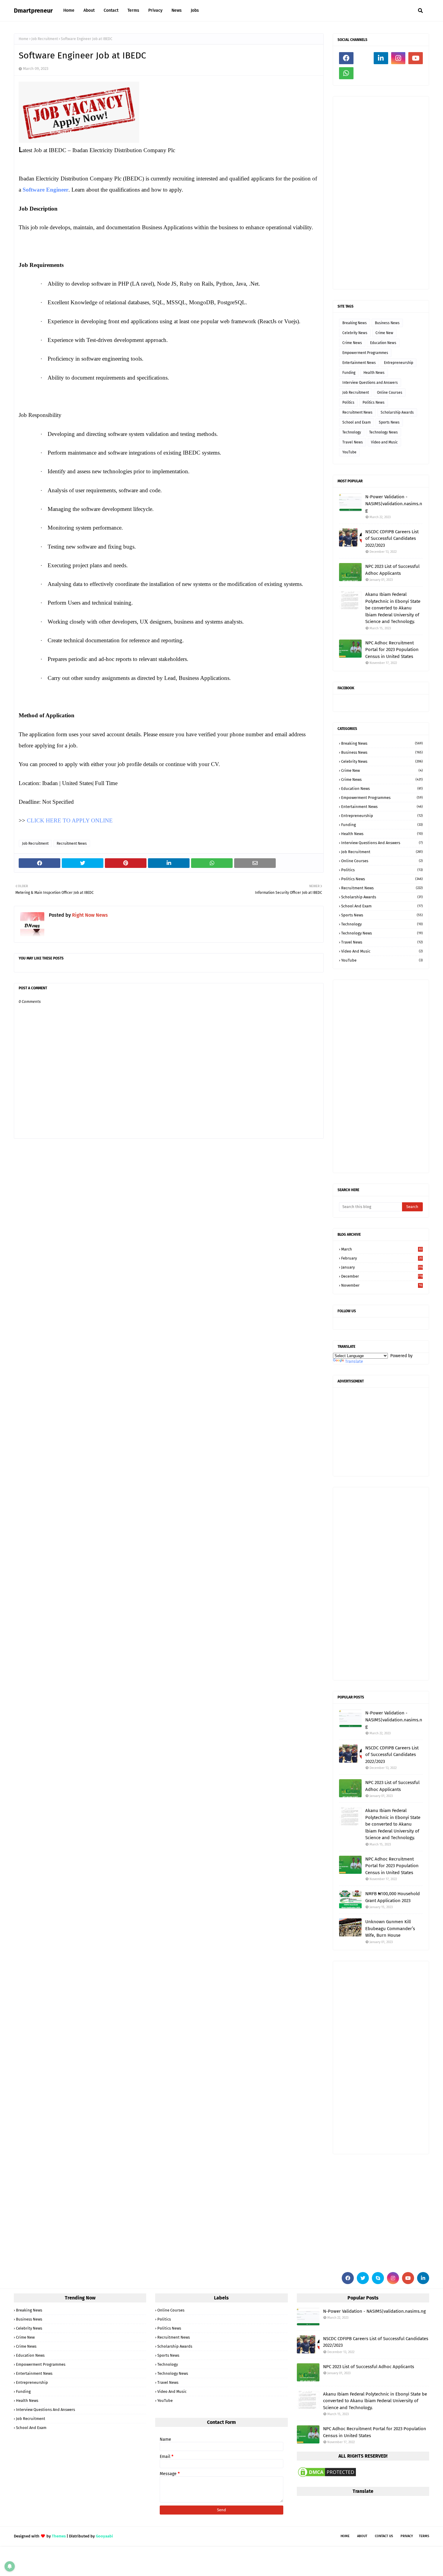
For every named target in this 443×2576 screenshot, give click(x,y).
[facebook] (346, 58)
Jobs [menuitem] (195, 10)
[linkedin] (381, 58)
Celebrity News (355, 333)
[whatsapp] (346, 73)
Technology (352, 432)
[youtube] (416, 58)
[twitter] (363, 2278)
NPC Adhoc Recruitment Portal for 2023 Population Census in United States (392, 650)
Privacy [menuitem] (155, 10)
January (382, 1267)
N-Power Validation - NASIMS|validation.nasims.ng (394, 504)
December (382, 1276)
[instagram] (398, 58)
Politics (348, 402)
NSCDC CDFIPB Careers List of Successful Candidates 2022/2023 (392, 538)
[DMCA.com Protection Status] (327, 2477)
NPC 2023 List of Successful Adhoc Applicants (392, 570)
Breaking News (355, 323)
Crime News (352, 343)
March (382, 1249)
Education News (383, 343)
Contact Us (384, 2536)
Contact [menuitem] (111, 10)
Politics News (374, 402)
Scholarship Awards (397, 412)
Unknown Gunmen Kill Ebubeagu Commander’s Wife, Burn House (390, 1928)
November (382, 1285)
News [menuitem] (177, 10)
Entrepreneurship (399, 363)
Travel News (353, 442)
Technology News (383, 432)
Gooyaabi (104, 2536)
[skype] (378, 2278)
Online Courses (390, 393)
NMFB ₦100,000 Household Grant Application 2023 (393, 1897)
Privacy (407, 2536)
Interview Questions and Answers (370, 383)
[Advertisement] (381, 193)
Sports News (389, 422)
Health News (374, 373)
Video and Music (384, 442)
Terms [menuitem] (133, 10)
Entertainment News (359, 363)
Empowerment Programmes (365, 353)
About (362, 2536)
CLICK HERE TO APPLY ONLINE (70, 820)
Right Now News (90, 915)
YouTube (349, 452)
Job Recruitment (45, 39)
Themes (59, 2536)
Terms (424, 2536)
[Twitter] (364, 58)
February (382, 1258)
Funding (349, 373)
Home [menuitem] (69, 10)
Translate (354, 1362)
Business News (387, 323)
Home (24, 39)
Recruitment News (72, 844)
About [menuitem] (89, 10)
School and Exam (357, 422)
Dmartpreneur (33, 11)
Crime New (384, 333)
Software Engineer (46, 190)
